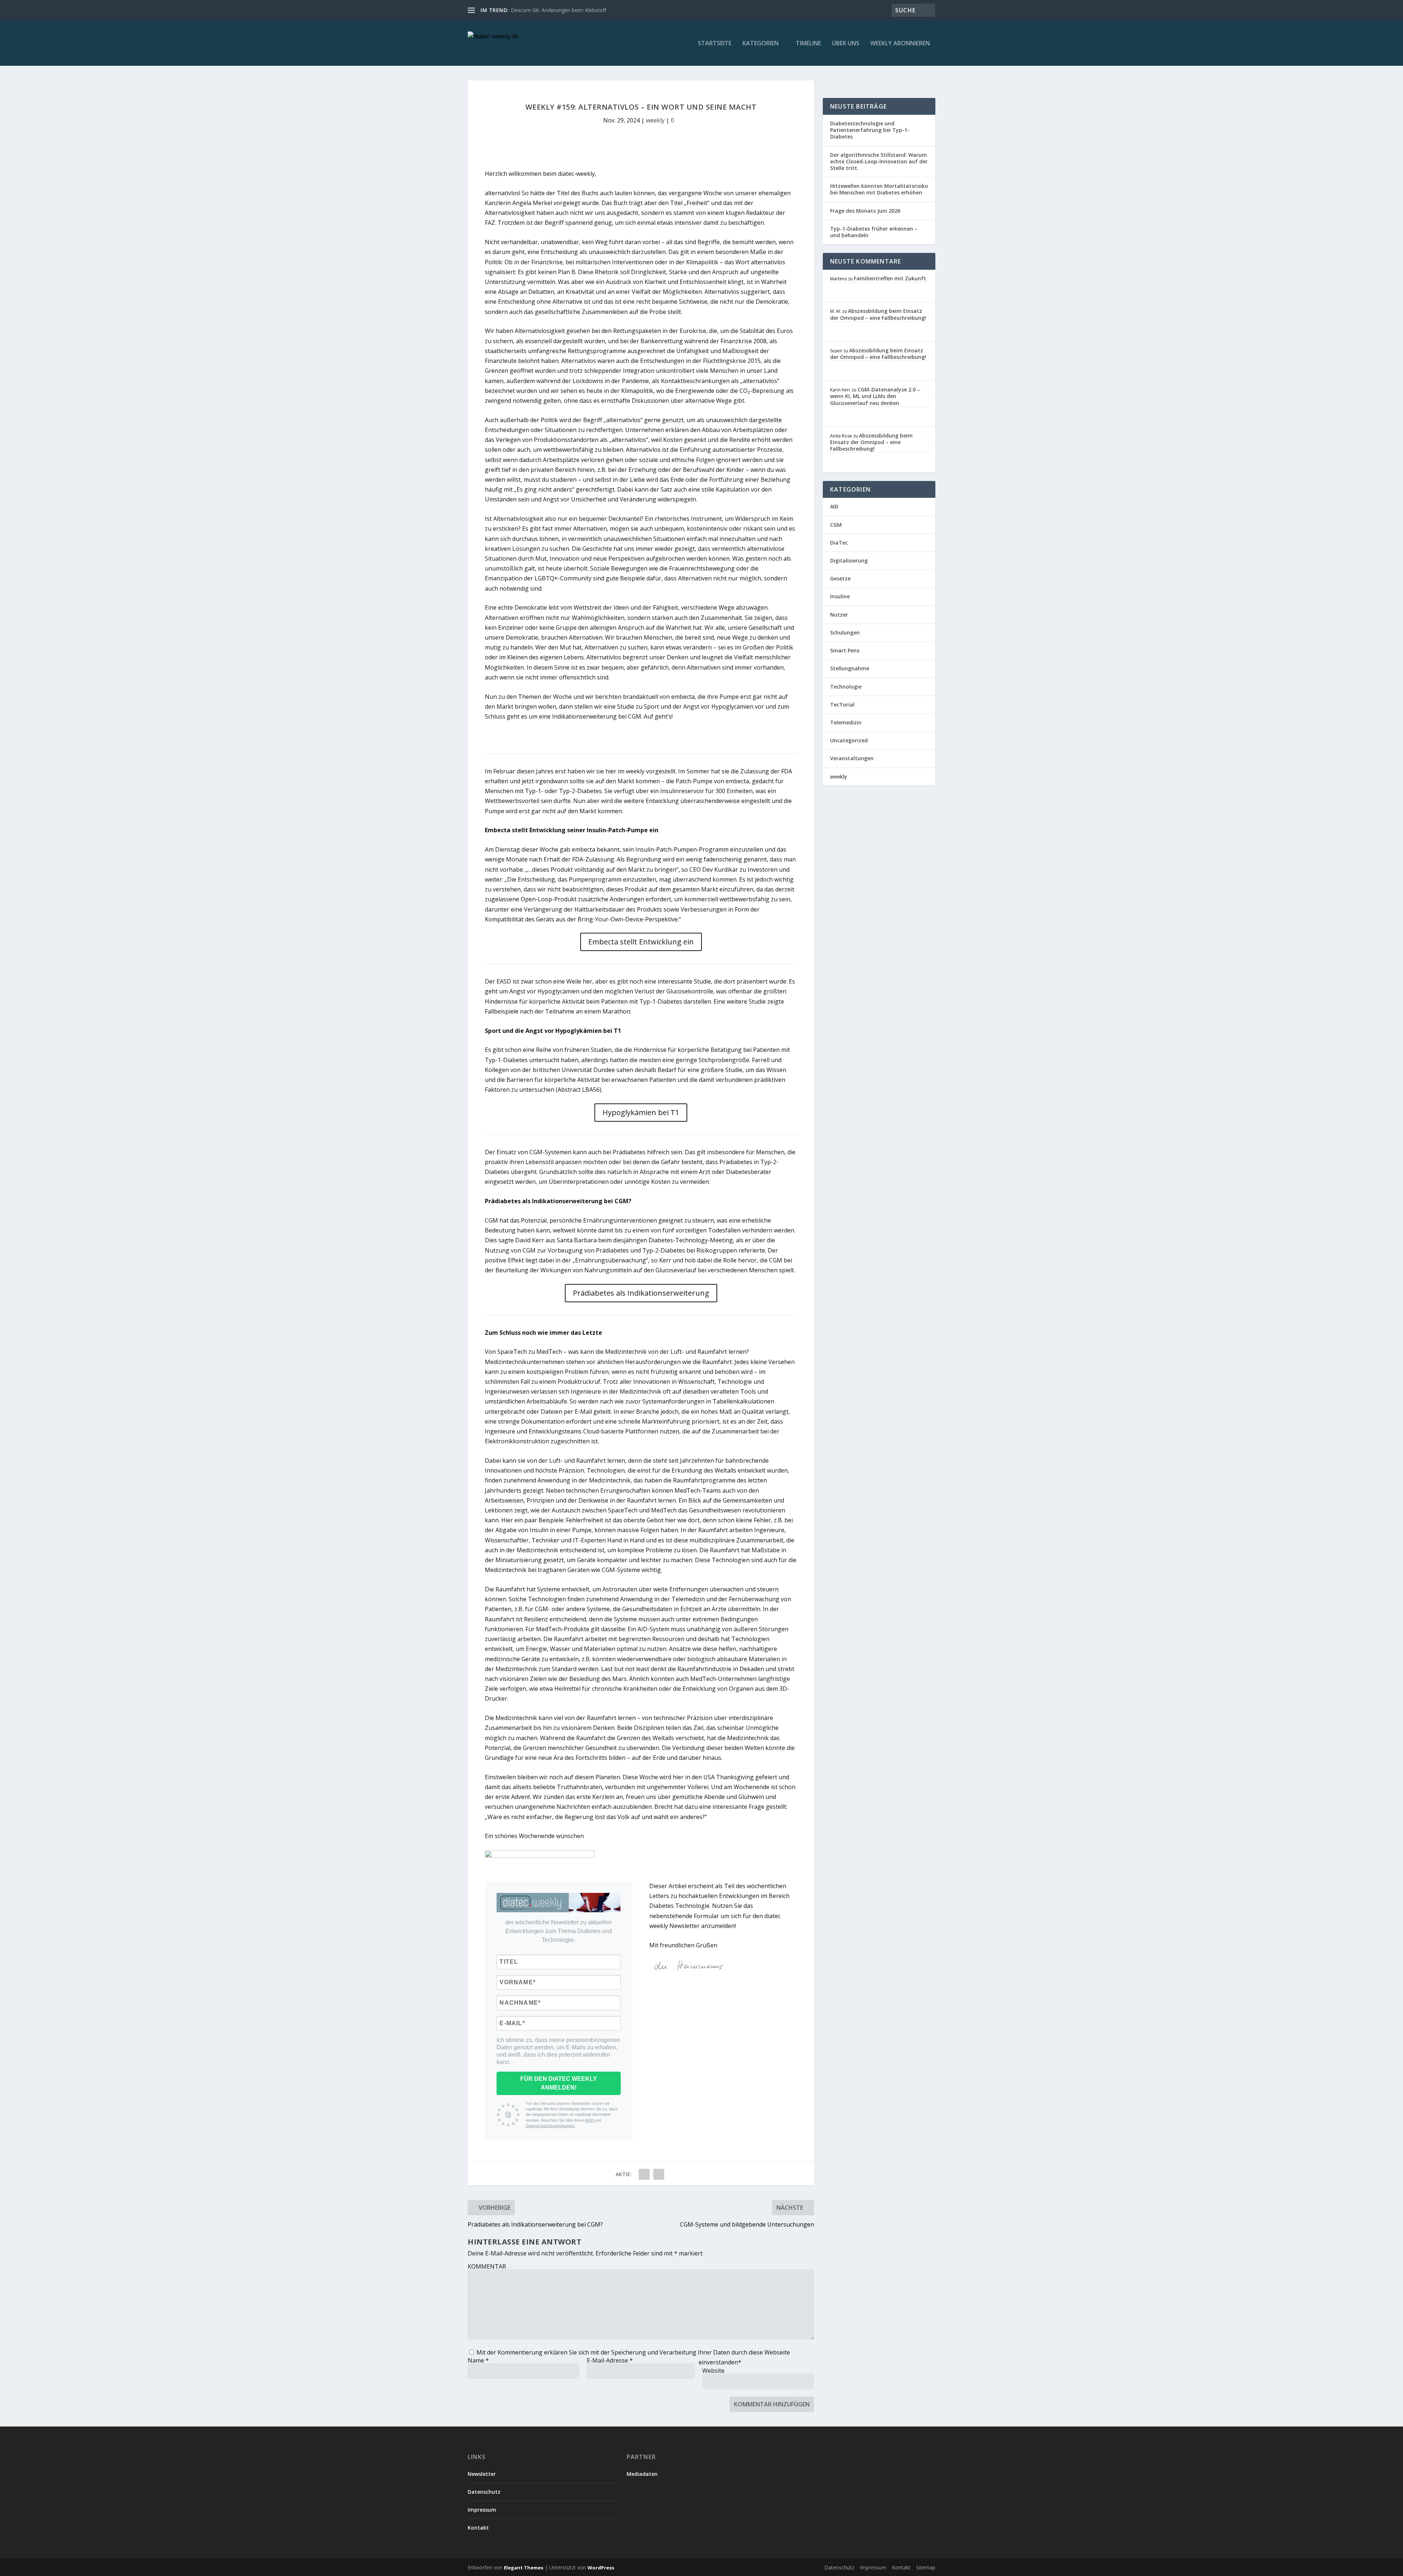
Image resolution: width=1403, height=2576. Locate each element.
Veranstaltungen (852, 758)
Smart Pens (845, 650)
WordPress (601, 2568)
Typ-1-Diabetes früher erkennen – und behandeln (874, 232)
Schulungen (845, 632)
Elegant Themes (524, 2568)
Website (713, 2371)
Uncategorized (849, 740)
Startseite (715, 44)
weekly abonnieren (900, 44)
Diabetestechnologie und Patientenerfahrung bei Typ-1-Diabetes (870, 130)
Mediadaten (642, 2474)
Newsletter (482, 2474)
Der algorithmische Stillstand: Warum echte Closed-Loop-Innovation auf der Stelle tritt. (879, 161)
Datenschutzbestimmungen (551, 2126)
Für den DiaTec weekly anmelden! (559, 2083)
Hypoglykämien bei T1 (641, 1112)
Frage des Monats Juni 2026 (865, 211)
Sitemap (926, 2567)
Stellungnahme (850, 668)
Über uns (846, 44)
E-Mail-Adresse (610, 2360)
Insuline (840, 596)
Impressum (482, 2510)
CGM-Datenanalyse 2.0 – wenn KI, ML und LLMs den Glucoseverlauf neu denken (875, 396)
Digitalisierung (849, 560)
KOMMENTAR (487, 2266)
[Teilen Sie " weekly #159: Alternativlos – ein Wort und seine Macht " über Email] (644, 2174)
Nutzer (839, 615)
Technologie (846, 687)
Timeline (808, 44)
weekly (655, 120)
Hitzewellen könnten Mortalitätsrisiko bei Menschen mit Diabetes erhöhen (879, 189)
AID (834, 506)
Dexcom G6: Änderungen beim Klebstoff (558, 10)
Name (478, 2360)
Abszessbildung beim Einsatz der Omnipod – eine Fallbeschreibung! (878, 314)
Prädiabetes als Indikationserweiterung (641, 1293)
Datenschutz (484, 2492)
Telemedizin (846, 722)
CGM (836, 525)
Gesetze (840, 578)
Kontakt (478, 2528)
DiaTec (839, 543)
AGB (590, 2120)
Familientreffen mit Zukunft (890, 278)
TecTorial (842, 704)
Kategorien (761, 44)
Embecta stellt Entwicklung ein (641, 942)
